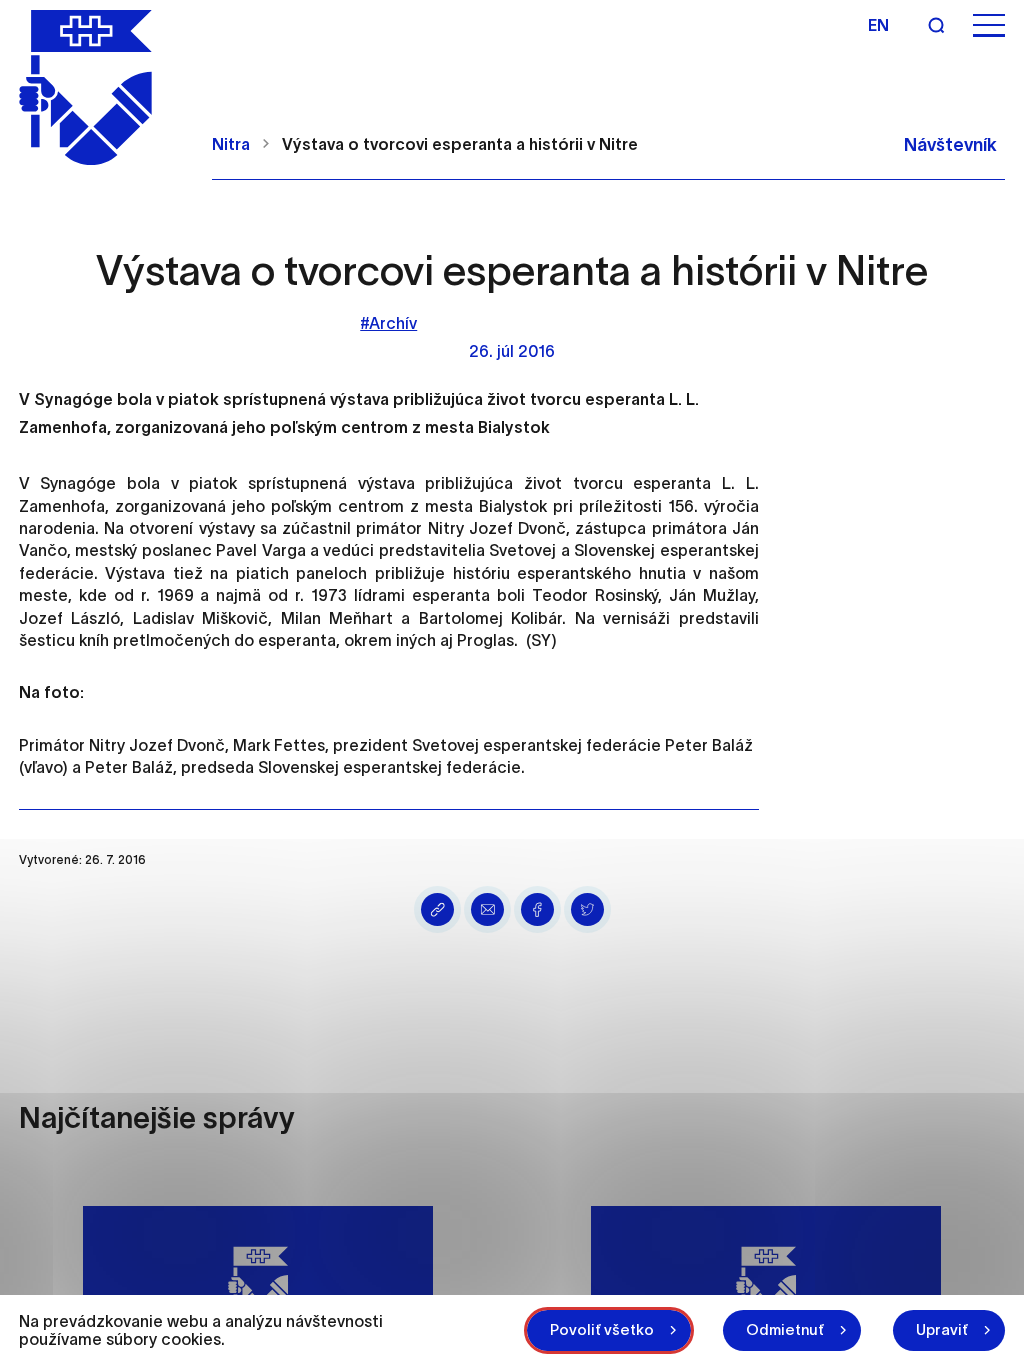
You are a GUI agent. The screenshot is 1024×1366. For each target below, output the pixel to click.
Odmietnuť (785, 1329)
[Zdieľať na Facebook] (537, 909)
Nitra (231, 144)
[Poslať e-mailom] (487, 909)
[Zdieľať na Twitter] (587, 909)
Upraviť (942, 1329)
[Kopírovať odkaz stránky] (437, 909)
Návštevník (950, 145)
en (878, 25)
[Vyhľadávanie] (936, 25)
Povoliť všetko (602, 1329)
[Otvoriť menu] (989, 25)
